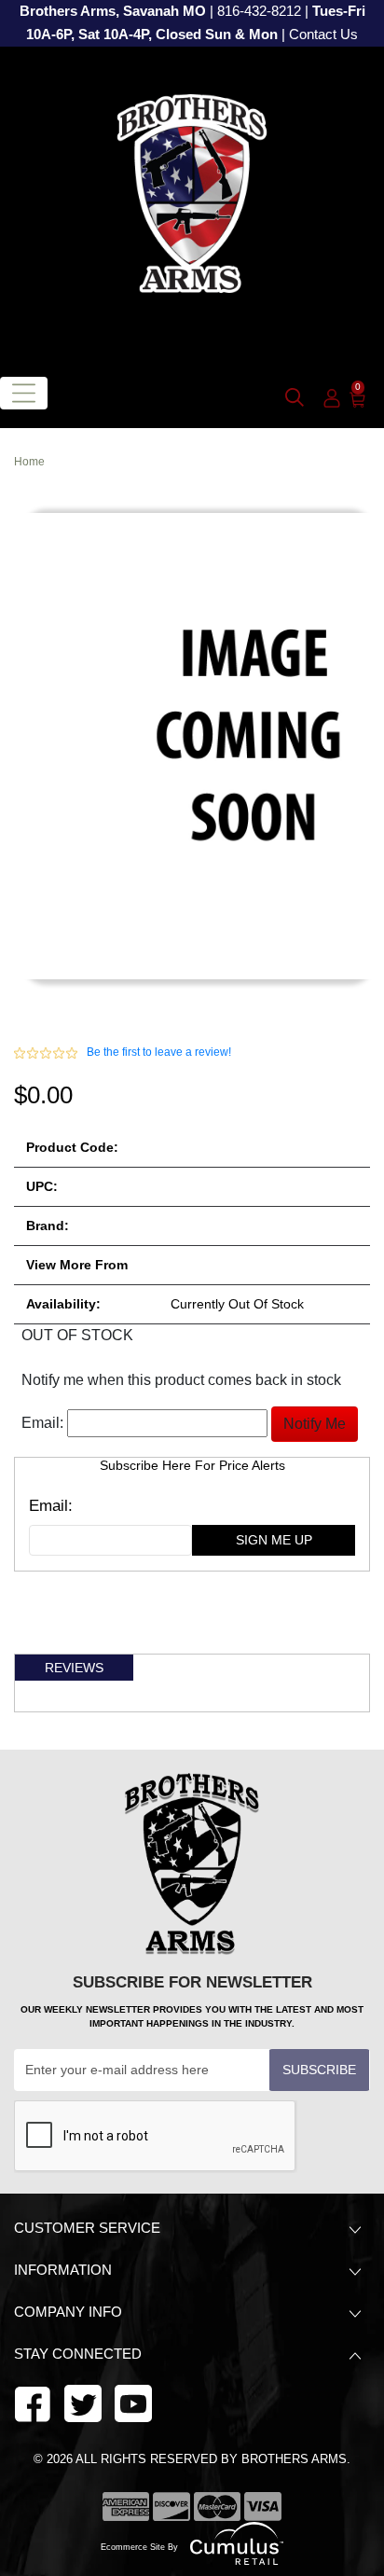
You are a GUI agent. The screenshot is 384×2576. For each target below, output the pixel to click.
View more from (77, 1265)
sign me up (274, 1540)
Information (63, 2270)
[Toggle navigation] (24, 393)
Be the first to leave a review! (159, 1052)
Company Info (68, 2312)
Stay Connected (80, 2354)
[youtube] (83, 2402)
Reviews (74, 1668)
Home (29, 462)
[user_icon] (332, 399)
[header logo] (192, 201)
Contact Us (323, 35)
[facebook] (33, 2402)
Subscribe (319, 2070)
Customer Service (87, 2228)
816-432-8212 (259, 11)
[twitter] (133, 2402)
